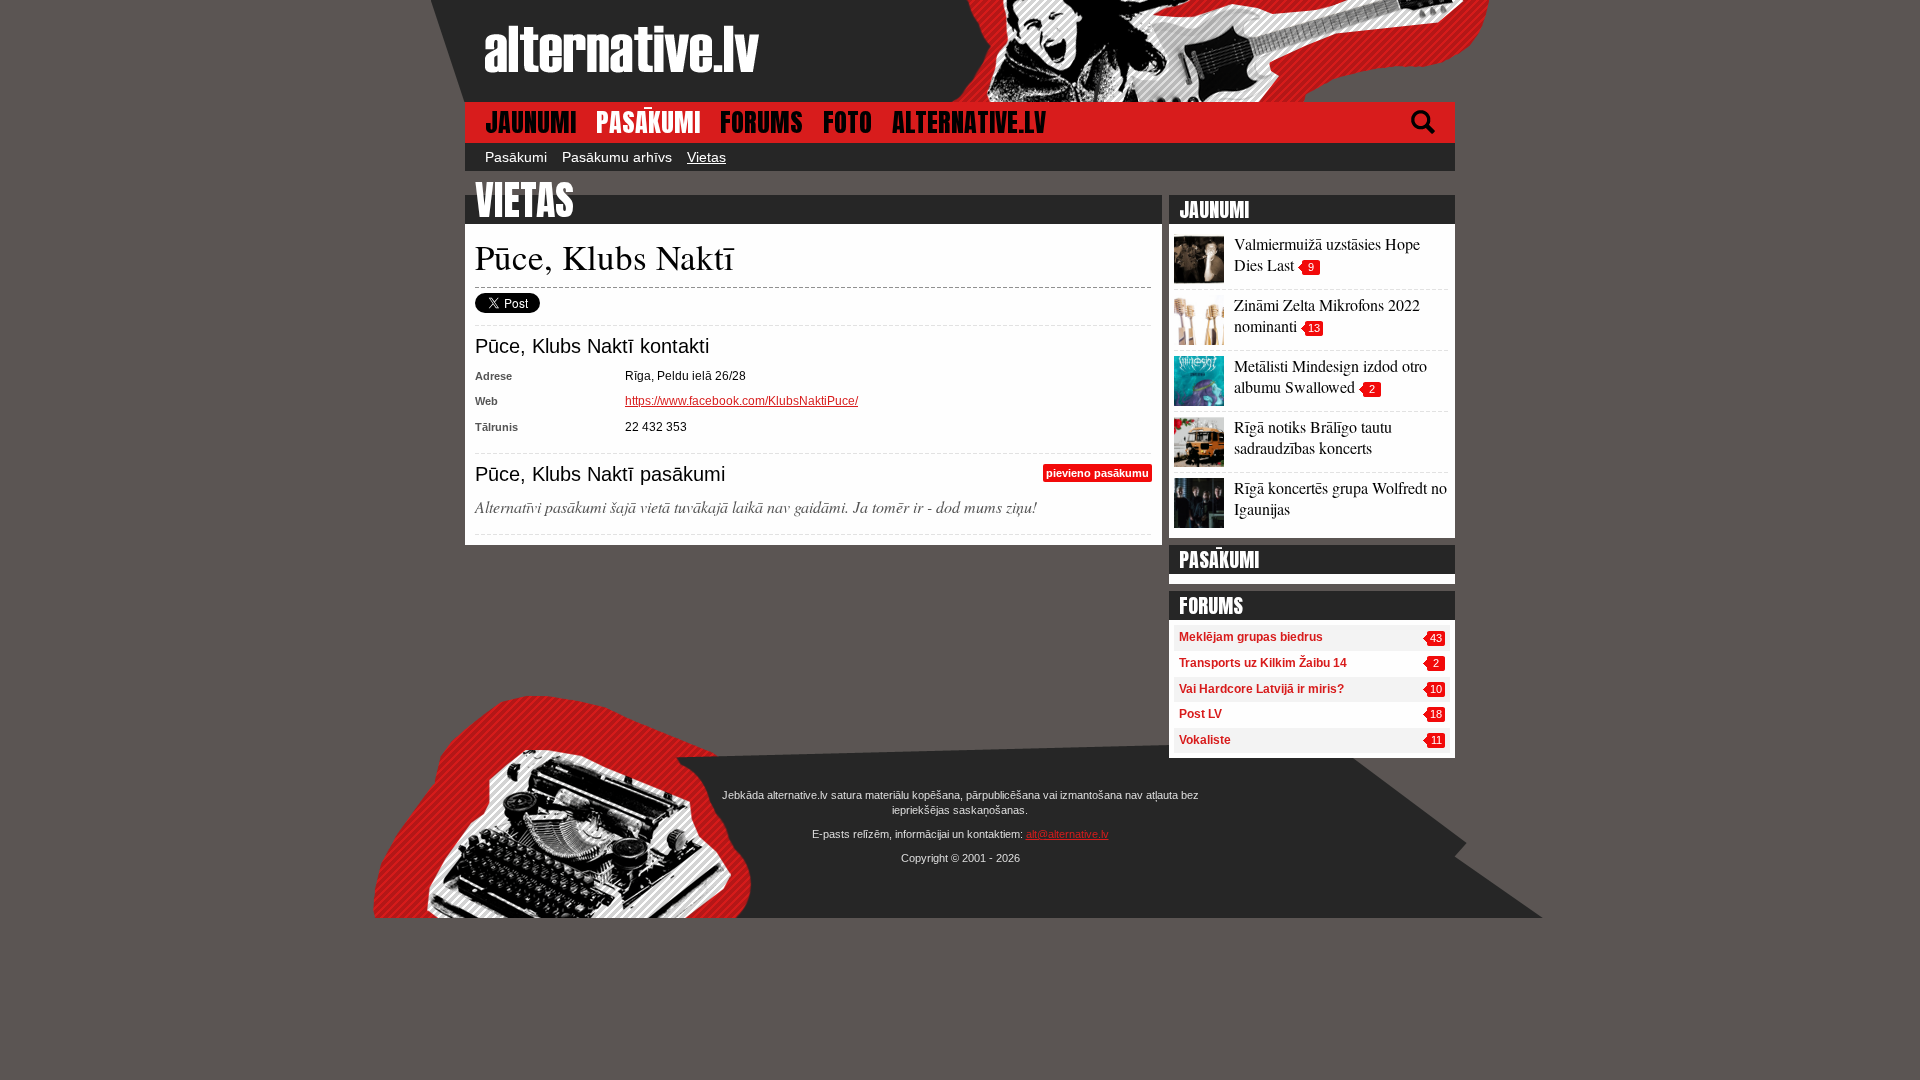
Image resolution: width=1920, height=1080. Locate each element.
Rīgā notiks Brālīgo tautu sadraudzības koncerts (1313, 437)
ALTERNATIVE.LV (969, 122)
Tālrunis (496, 427)
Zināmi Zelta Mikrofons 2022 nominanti (1327, 315)
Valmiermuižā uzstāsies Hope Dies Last (1327, 254)
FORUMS (761, 122)
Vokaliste (1205, 740)
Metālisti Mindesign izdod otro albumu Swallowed (1330, 376)
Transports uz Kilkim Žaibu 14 (1263, 663)
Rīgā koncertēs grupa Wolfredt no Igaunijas (1340, 498)
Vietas (706, 157)
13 (1314, 328)
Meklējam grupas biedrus (1251, 637)
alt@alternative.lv (1067, 834)
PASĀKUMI (648, 122)
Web (486, 401)
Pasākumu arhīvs (617, 157)
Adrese (493, 376)
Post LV (1200, 714)
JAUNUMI (530, 122)
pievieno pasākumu (1097, 473)
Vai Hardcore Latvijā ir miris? (1261, 689)
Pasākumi (516, 157)
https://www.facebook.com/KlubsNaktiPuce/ (741, 401)
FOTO (847, 122)
